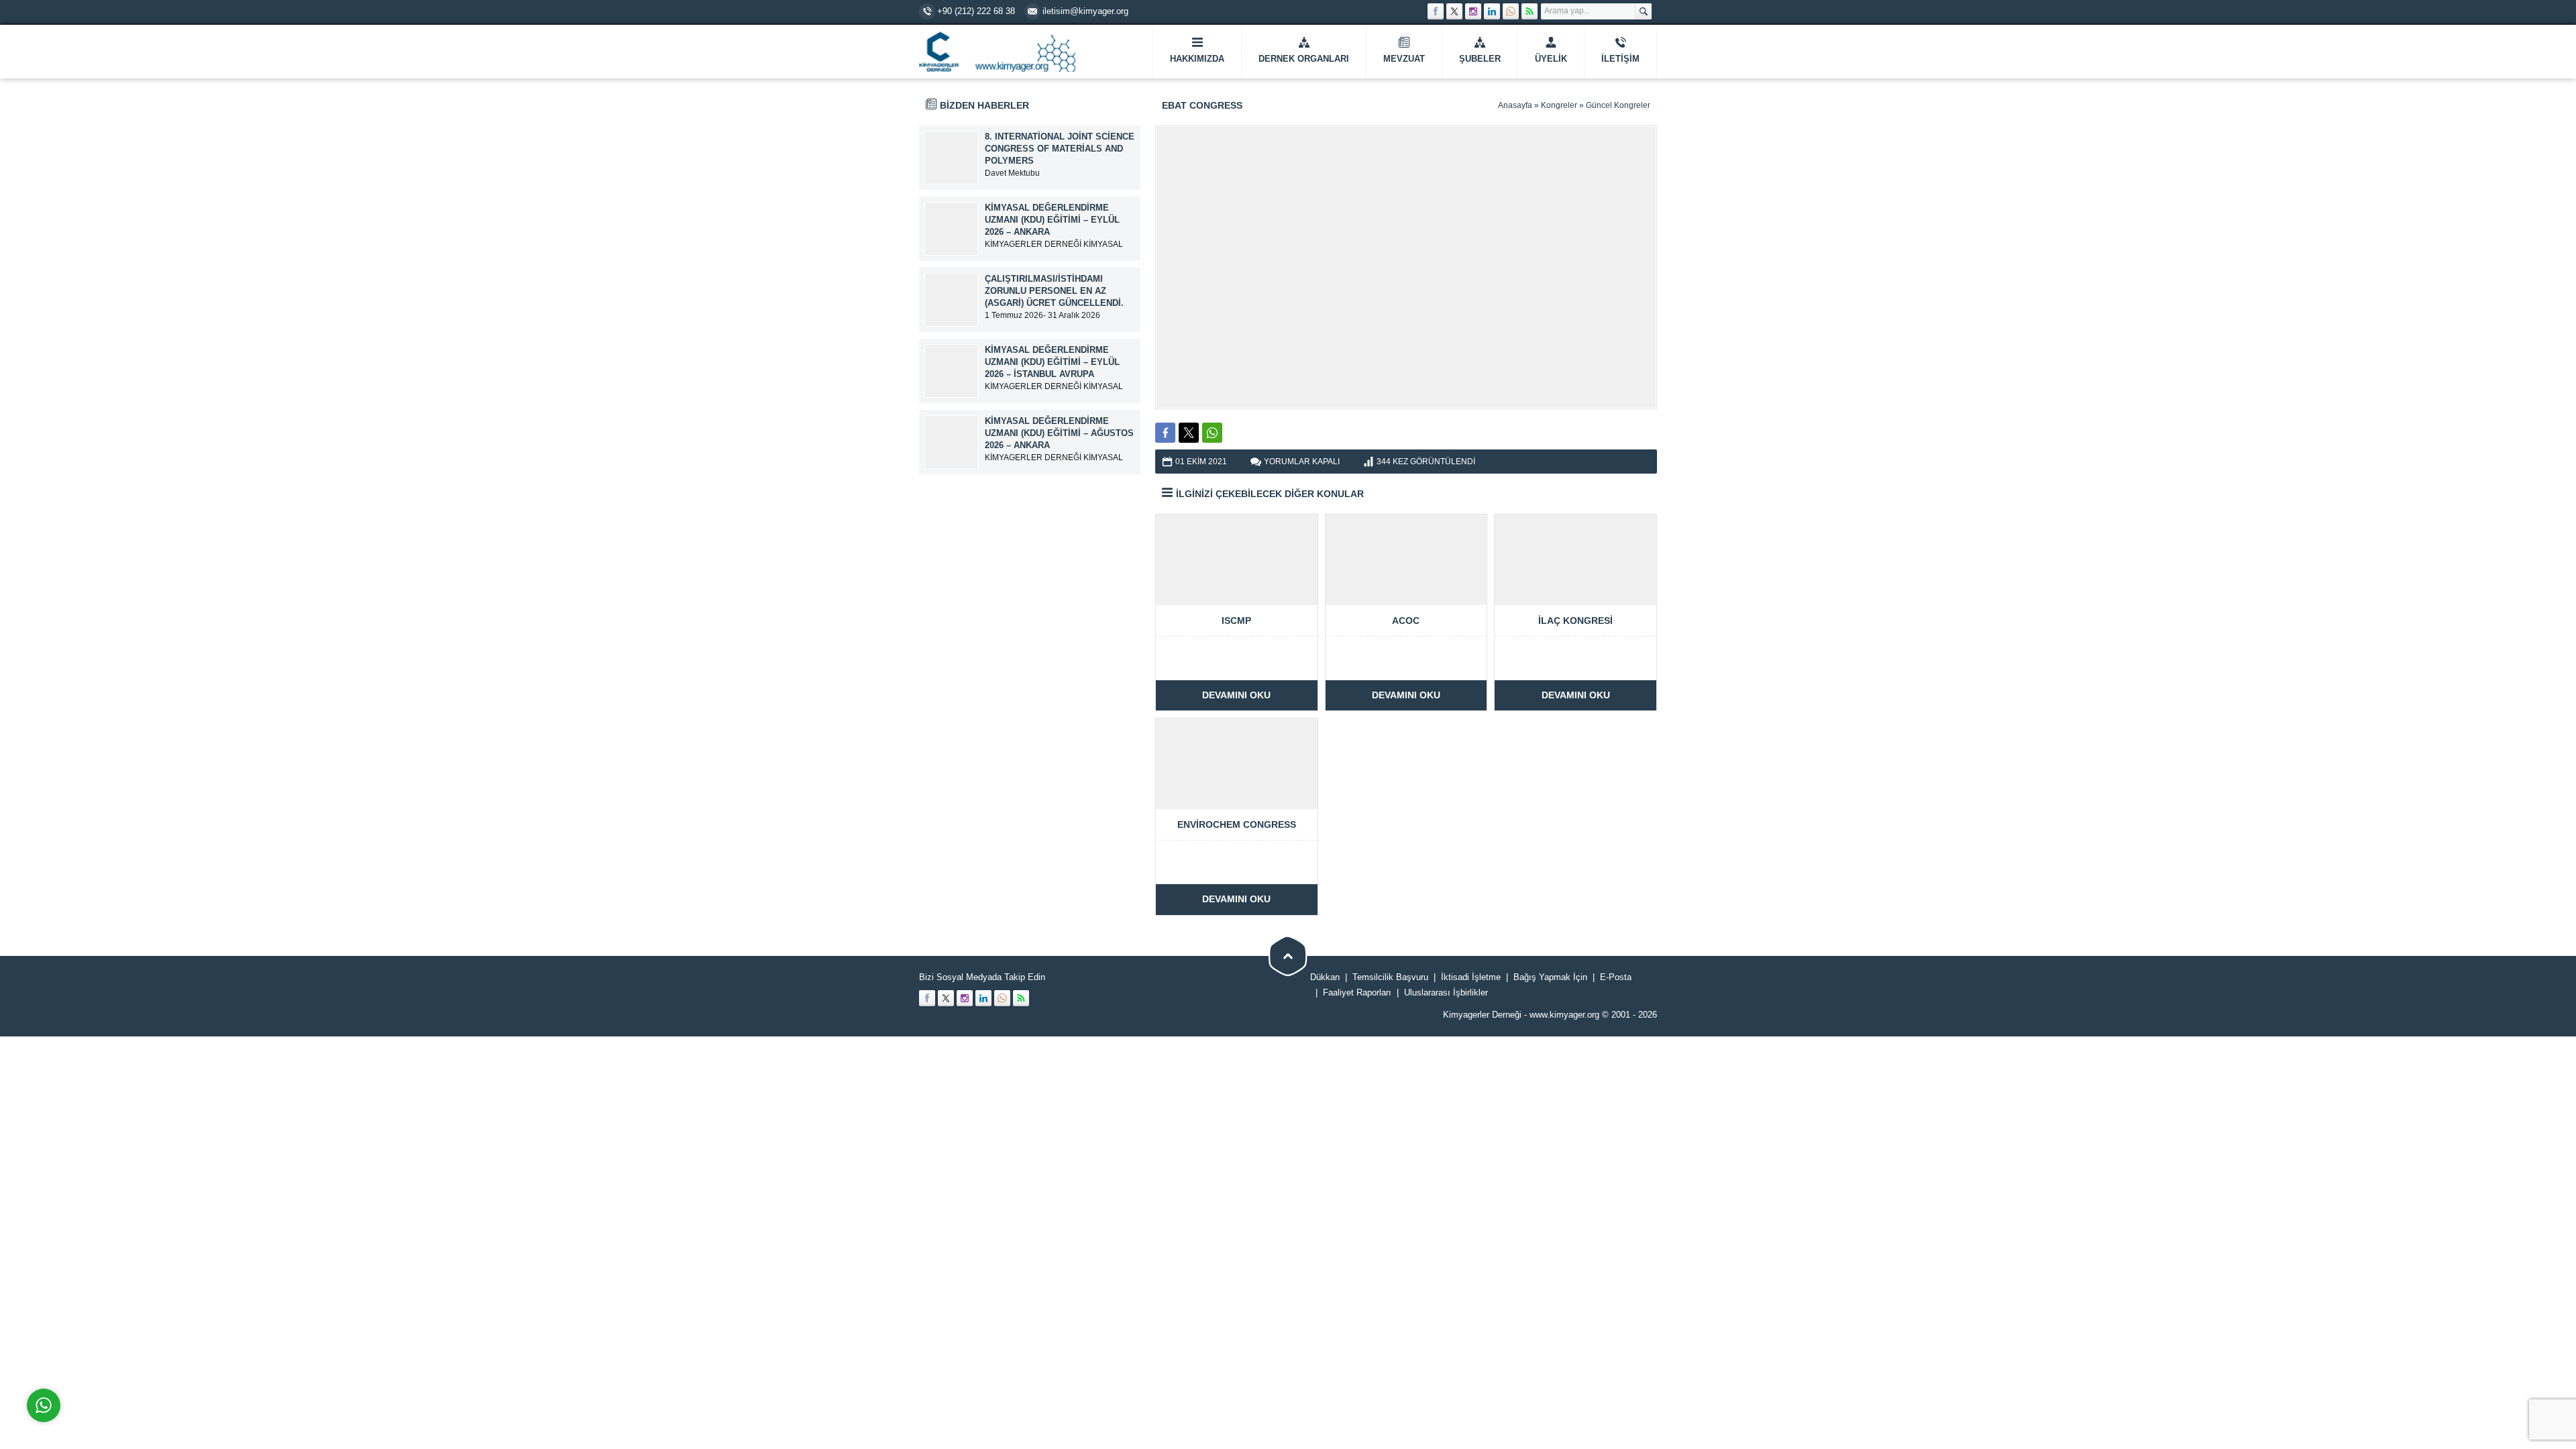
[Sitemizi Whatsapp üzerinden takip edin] (1511, 11)
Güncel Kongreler (1618, 105)
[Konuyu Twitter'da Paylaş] (1189, 433)
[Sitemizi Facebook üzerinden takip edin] (1436, 11)
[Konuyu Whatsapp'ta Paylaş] (1212, 433)
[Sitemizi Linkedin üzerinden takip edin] (1492, 11)
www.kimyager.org (1564, 1015)
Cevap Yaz (127, 1351)
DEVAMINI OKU (1236, 695)
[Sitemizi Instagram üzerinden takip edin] (1473, 11)
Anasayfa (1515, 105)
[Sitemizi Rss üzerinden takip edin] (1529, 11)
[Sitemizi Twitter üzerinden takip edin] (1454, 11)
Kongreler (1559, 105)
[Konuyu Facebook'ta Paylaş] (1165, 433)
